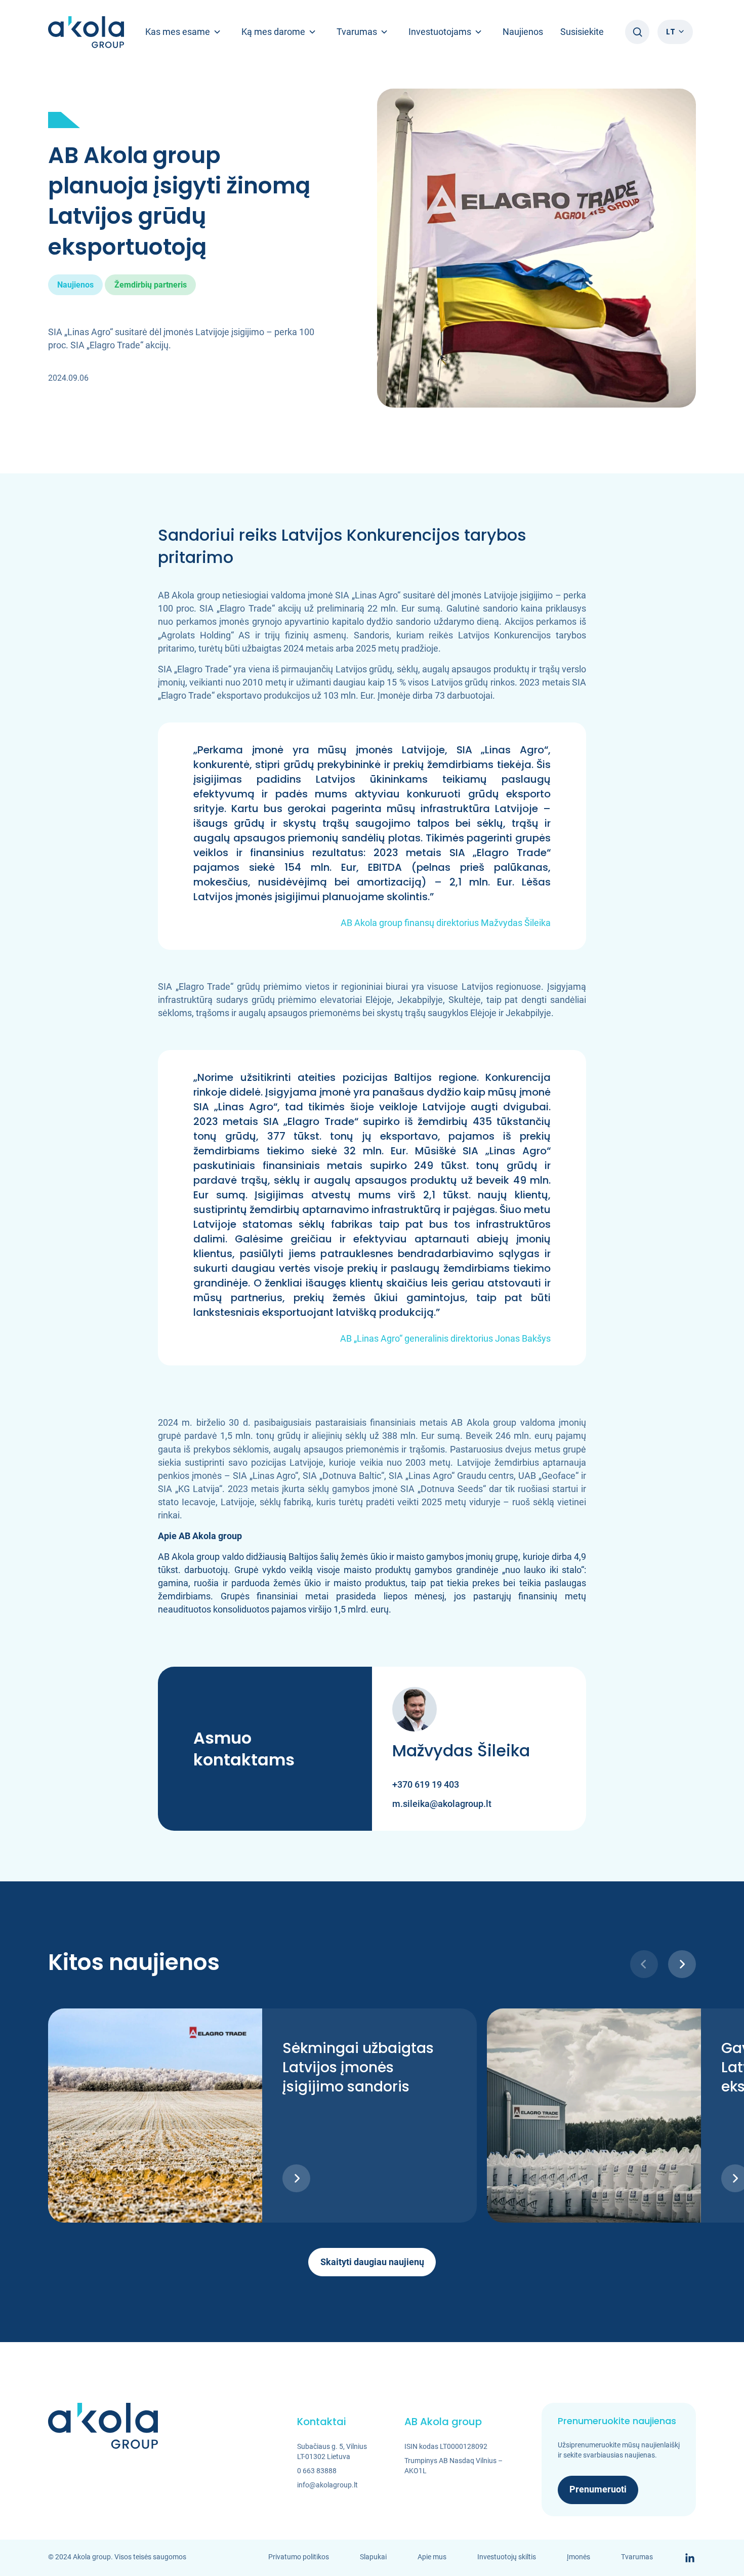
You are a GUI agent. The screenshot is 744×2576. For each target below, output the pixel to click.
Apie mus (432, 2557)
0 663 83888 (317, 2471)
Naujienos (523, 32)
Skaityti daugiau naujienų (372, 2262)
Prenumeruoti (598, 2489)
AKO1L (416, 2471)
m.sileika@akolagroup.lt (442, 1804)
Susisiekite (582, 32)
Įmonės (578, 2557)
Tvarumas (637, 2557)
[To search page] (637, 32)
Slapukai (373, 2557)
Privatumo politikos (299, 2557)
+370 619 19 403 (426, 1784)
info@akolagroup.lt (327, 2485)
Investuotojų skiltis (507, 2557)
